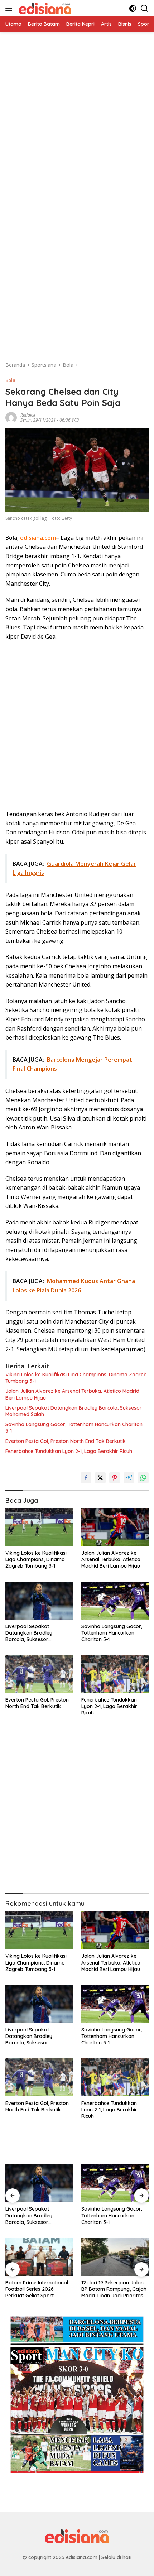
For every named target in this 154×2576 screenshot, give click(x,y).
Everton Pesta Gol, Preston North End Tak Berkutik (66, 1441)
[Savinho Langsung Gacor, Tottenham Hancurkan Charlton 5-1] (115, 1601)
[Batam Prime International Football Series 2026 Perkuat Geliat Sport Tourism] (39, 2257)
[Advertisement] (77, 109)
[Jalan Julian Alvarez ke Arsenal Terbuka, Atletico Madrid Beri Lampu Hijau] (115, 1527)
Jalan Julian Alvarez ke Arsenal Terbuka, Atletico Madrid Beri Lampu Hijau (72, 1394)
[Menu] (10, 8)
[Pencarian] (145, 8)
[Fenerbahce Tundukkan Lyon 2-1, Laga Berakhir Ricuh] (115, 1674)
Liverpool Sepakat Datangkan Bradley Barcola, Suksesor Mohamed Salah (74, 1411)
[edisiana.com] (44, 8)
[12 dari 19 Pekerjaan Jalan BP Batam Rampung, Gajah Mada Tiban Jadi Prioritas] (115, 2257)
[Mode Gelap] (133, 8)
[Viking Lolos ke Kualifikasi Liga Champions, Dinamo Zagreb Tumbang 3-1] (39, 1527)
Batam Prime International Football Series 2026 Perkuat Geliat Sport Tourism (37, 2289)
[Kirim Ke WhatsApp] (143, 1478)
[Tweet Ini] (100, 1478)
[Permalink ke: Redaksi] (11, 417)
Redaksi (28, 415)
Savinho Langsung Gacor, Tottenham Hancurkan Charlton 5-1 (74, 1428)
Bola (10, 380)
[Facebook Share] (86, 1478)
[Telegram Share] (129, 1478)
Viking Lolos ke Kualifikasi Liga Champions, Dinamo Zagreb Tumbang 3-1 (76, 1378)
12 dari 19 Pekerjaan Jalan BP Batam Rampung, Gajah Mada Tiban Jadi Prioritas (114, 2289)
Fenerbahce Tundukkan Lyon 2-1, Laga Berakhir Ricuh (69, 1451)
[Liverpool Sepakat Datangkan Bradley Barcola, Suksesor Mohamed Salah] (39, 1601)
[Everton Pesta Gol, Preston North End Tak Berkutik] (39, 1674)
